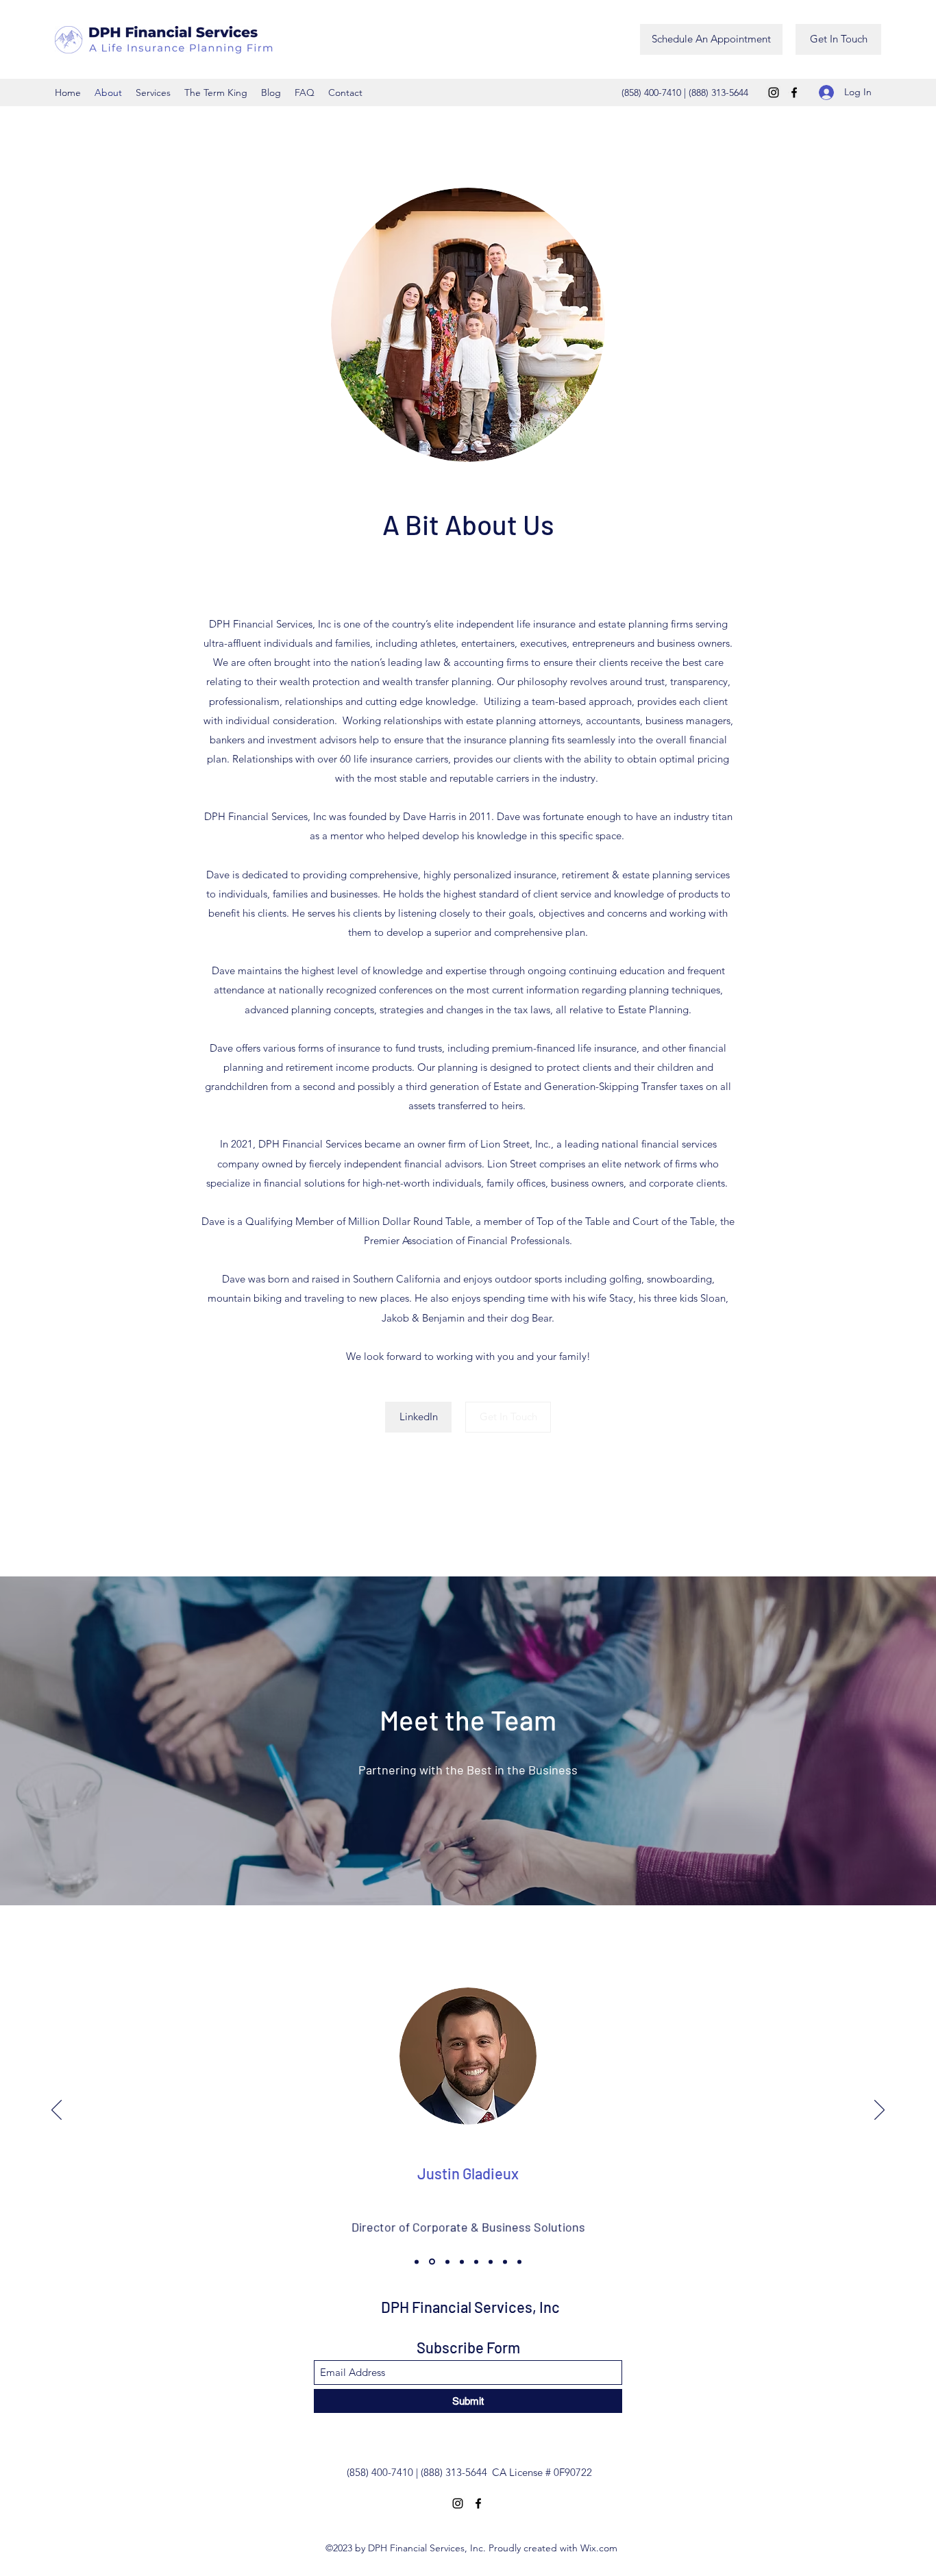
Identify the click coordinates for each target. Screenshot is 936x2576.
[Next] (879, 2111)
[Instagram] (774, 92)
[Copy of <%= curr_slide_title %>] (519, 2262)
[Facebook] (794, 92)
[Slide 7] (505, 2262)
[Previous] (57, 2111)
